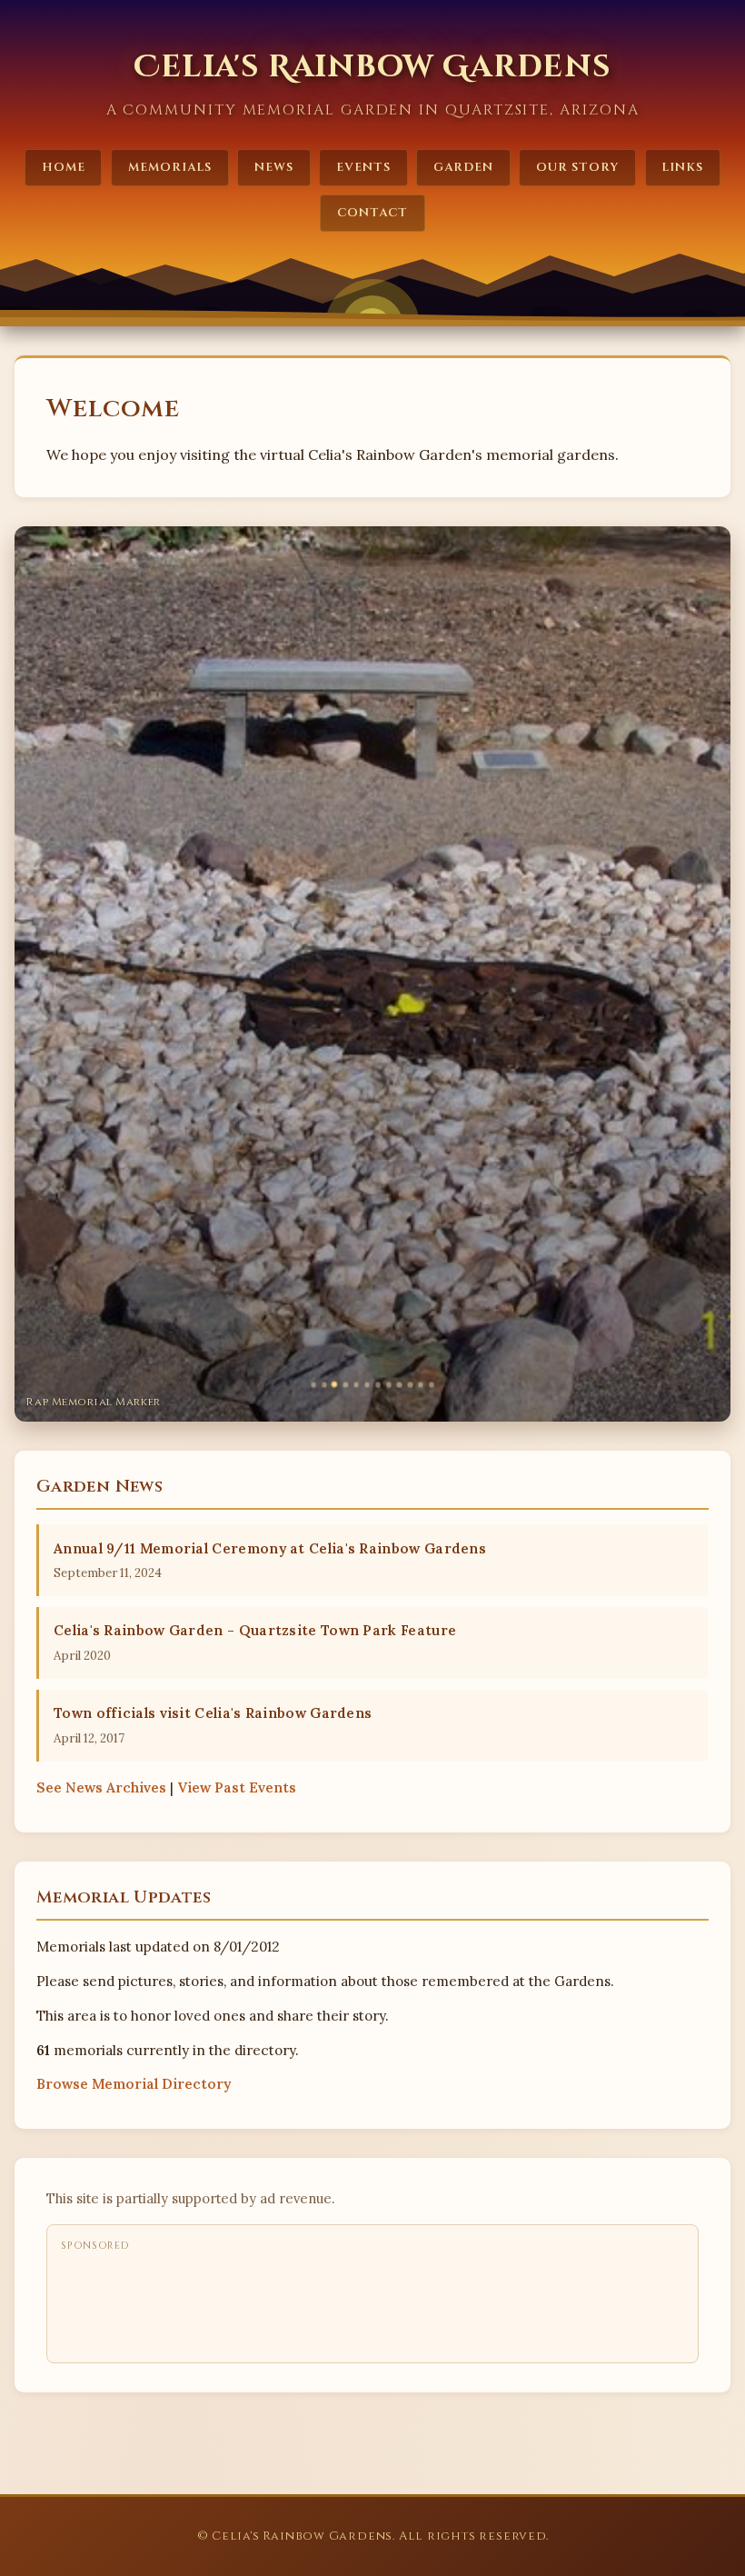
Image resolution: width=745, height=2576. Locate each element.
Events (363, 167)
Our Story (577, 167)
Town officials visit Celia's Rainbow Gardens (213, 1713)
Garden (463, 167)
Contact (372, 213)
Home (64, 167)
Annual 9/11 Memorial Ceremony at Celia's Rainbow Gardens (270, 1548)
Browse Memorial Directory (134, 2084)
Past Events (237, 1787)
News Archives (101, 1787)
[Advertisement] (392, 2302)
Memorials (170, 167)
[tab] (313, 1384)
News (274, 167)
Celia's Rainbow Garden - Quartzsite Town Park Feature (255, 1630)
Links (682, 167)
